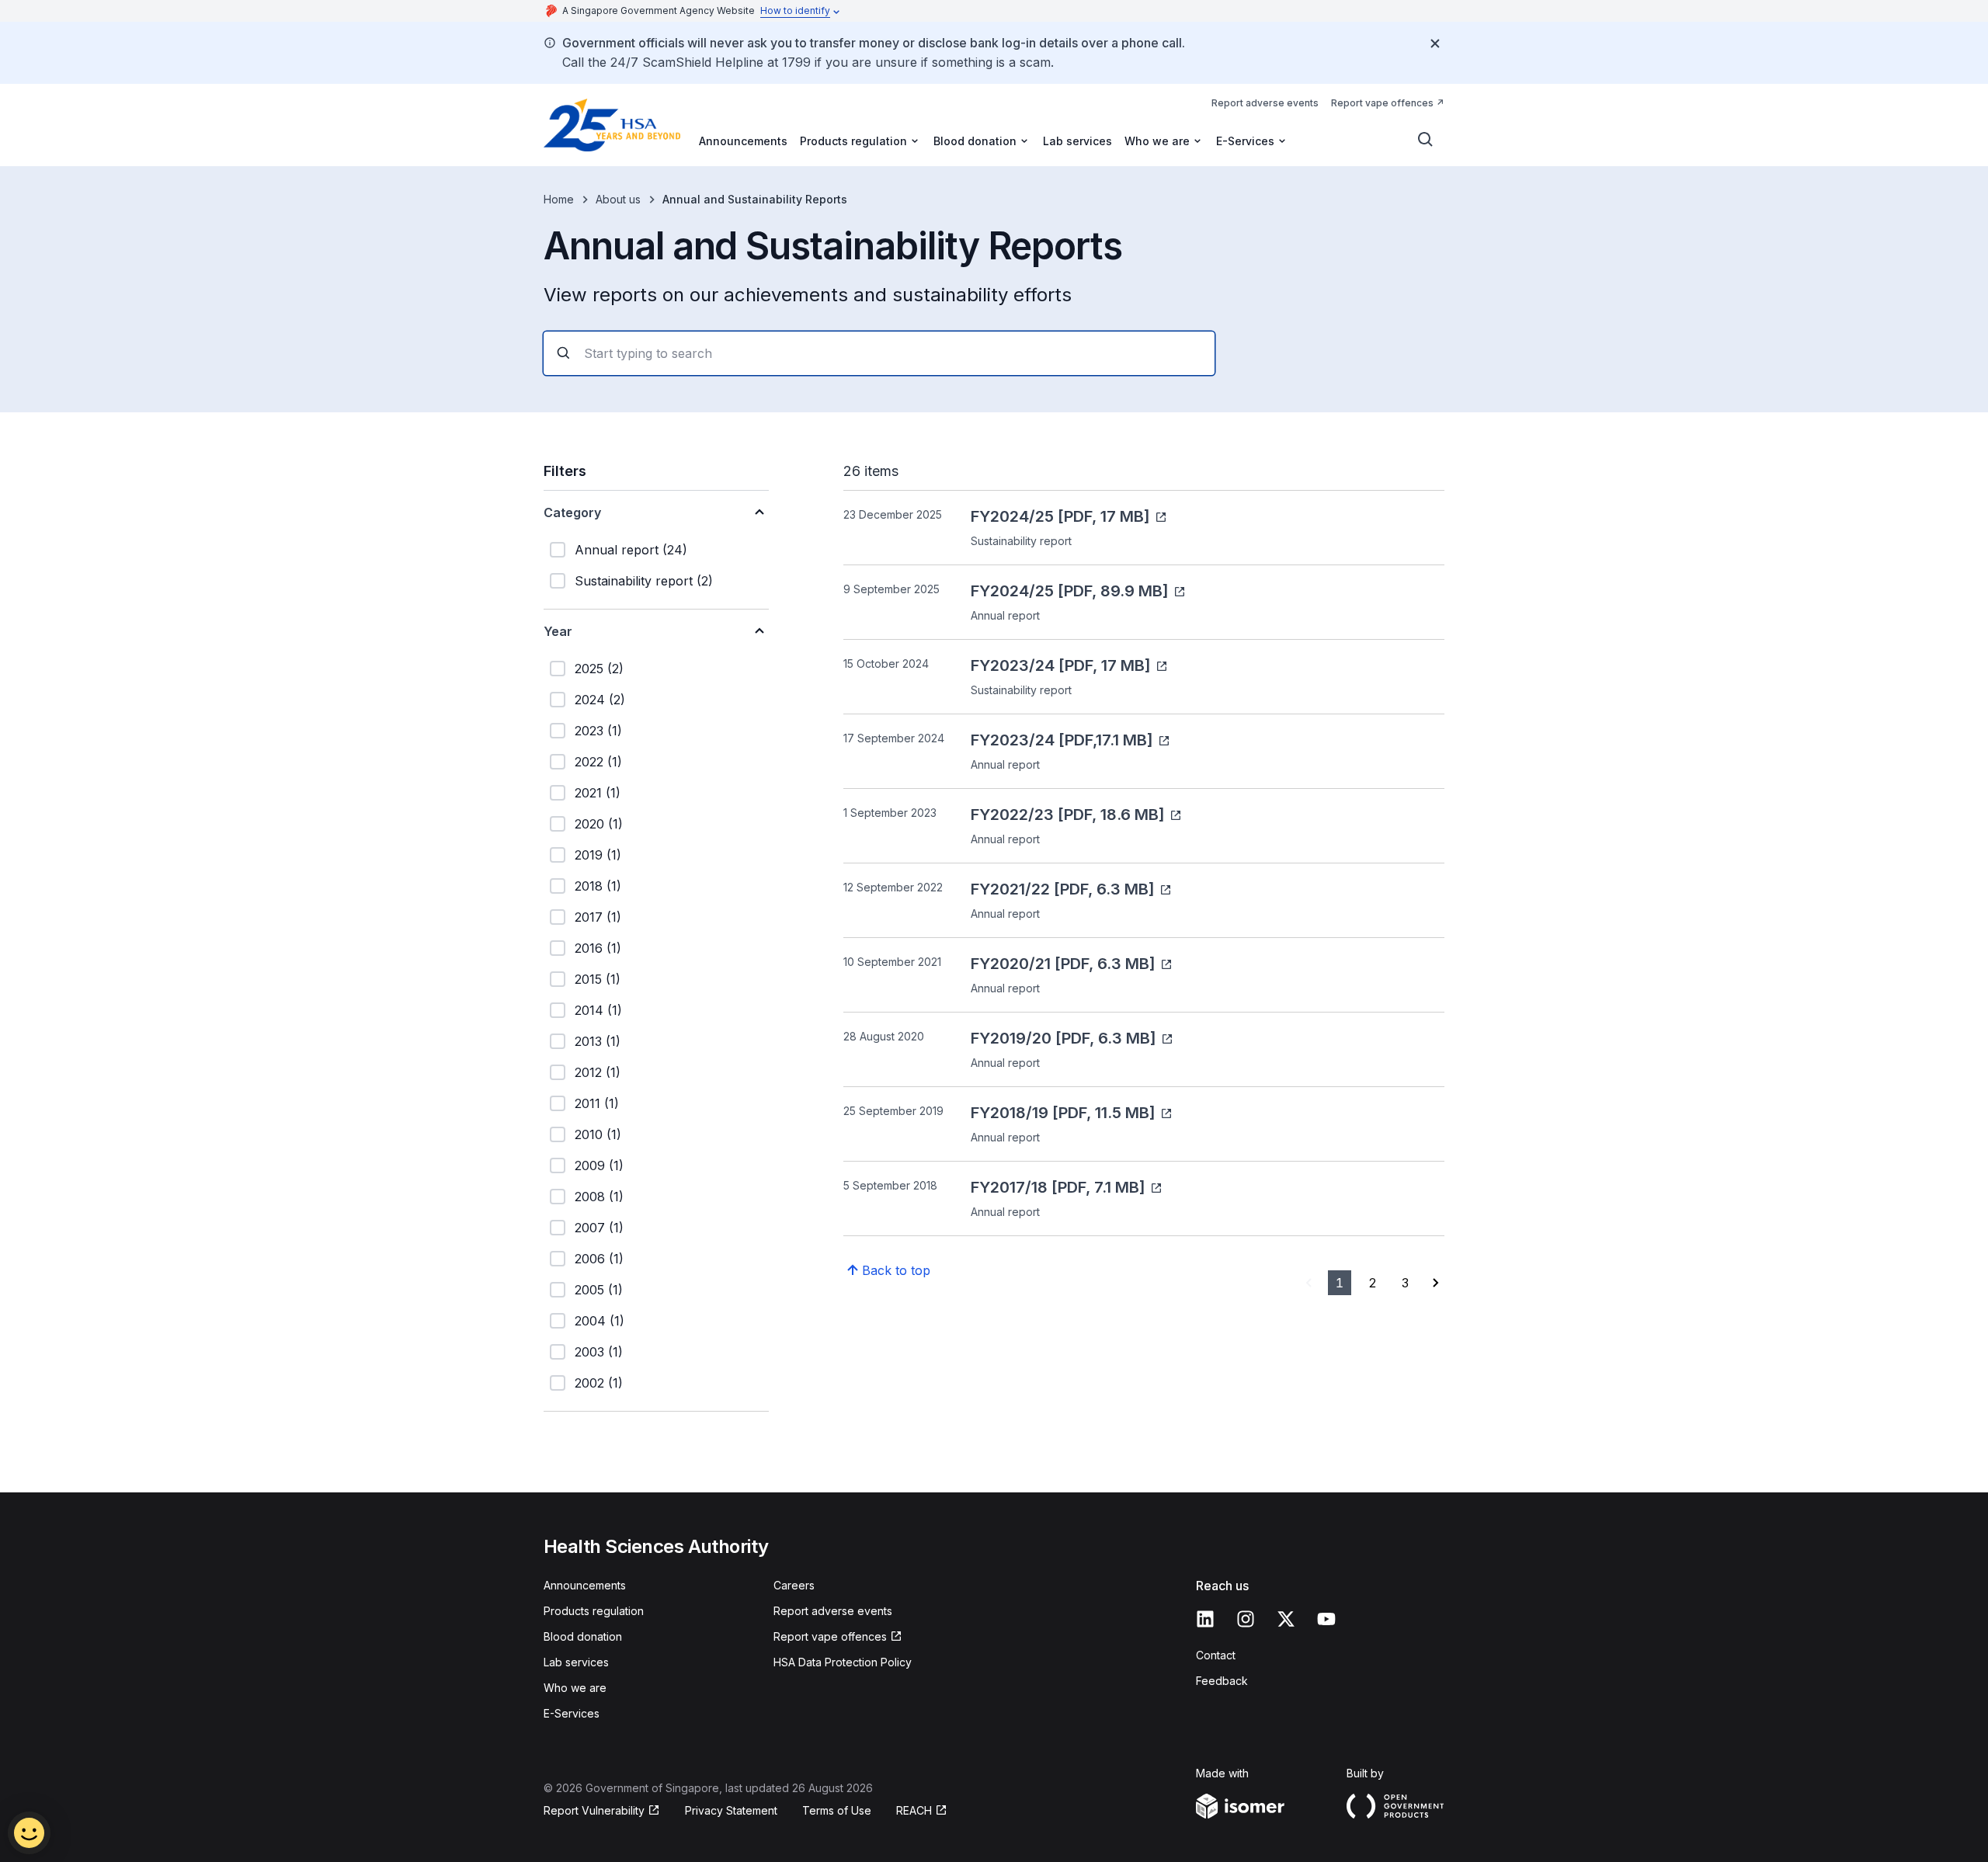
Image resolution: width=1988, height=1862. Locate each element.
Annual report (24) (631, 550)
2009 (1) (599, 1165)
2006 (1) (599, 1259)
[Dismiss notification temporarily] (1435, 43)
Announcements (743, 141)
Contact (1216, 1655)
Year (558, 631)
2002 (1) (599, 1383)
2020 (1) (599, 824)
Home (559, 199)
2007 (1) (599, 1228)
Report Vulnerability (594, 1810)
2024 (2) (600, 700)
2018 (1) (598, 886)
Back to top (896, 1270)
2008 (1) (599, 1197)
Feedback (1222, 1681)
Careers (794, 1585)
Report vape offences (1382, 103)
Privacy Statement (731, 1810)
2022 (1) (598, 762)
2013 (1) (598, 1041)
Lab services (1077, 141)
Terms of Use (837, 1810)
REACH (914, 1810)
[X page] (1286, 1619)
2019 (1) (598, 855)
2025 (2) (599, 669)
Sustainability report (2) (644, 581)
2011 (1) (597, 1103)
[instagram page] (1246, 1619)
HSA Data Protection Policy (843, 1662)
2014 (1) (598, 1010)
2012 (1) (598, 1072)
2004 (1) (600, 1321)
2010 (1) (598, 1134)
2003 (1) (599, 1352)
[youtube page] (1326, 1619)
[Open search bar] (1426, 140)
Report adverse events (1265, 103)
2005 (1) (599, 1290)
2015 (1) (598, 979)
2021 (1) (598, 793)
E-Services (572, 1713)
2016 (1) (598, 948)
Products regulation (594, 1611)
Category (572, 512)
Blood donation (583, 1636)
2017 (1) (598, 917)
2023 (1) (598, 731)
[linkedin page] (1205, 1619)
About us (618, 199)
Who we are (575, 1688)
